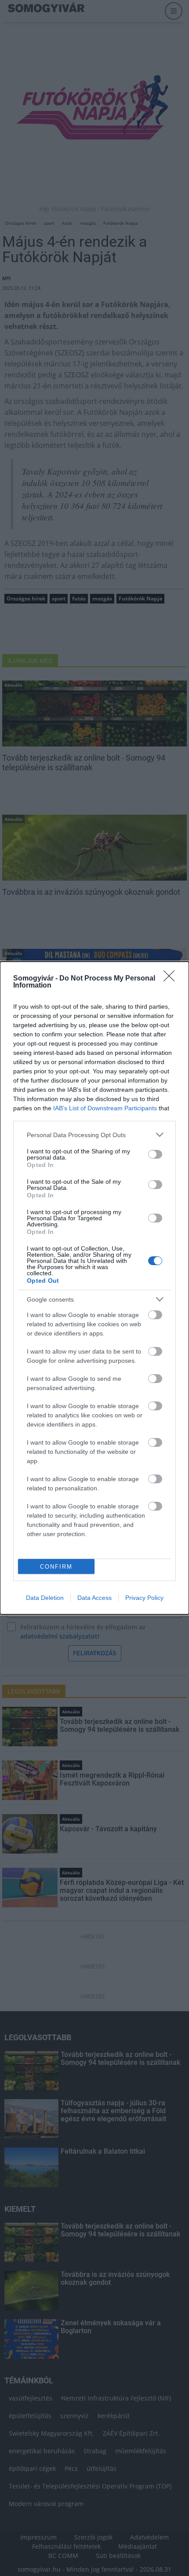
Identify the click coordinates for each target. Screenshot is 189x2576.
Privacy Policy (144, 1598)
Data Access (94, 1598)
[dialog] (94, 1288)
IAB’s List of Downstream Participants (105, 1108)
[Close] (172, 979)
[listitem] (94, 1135)
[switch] (155, 1154)
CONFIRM (56, 1567)
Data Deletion (45, 1598)
